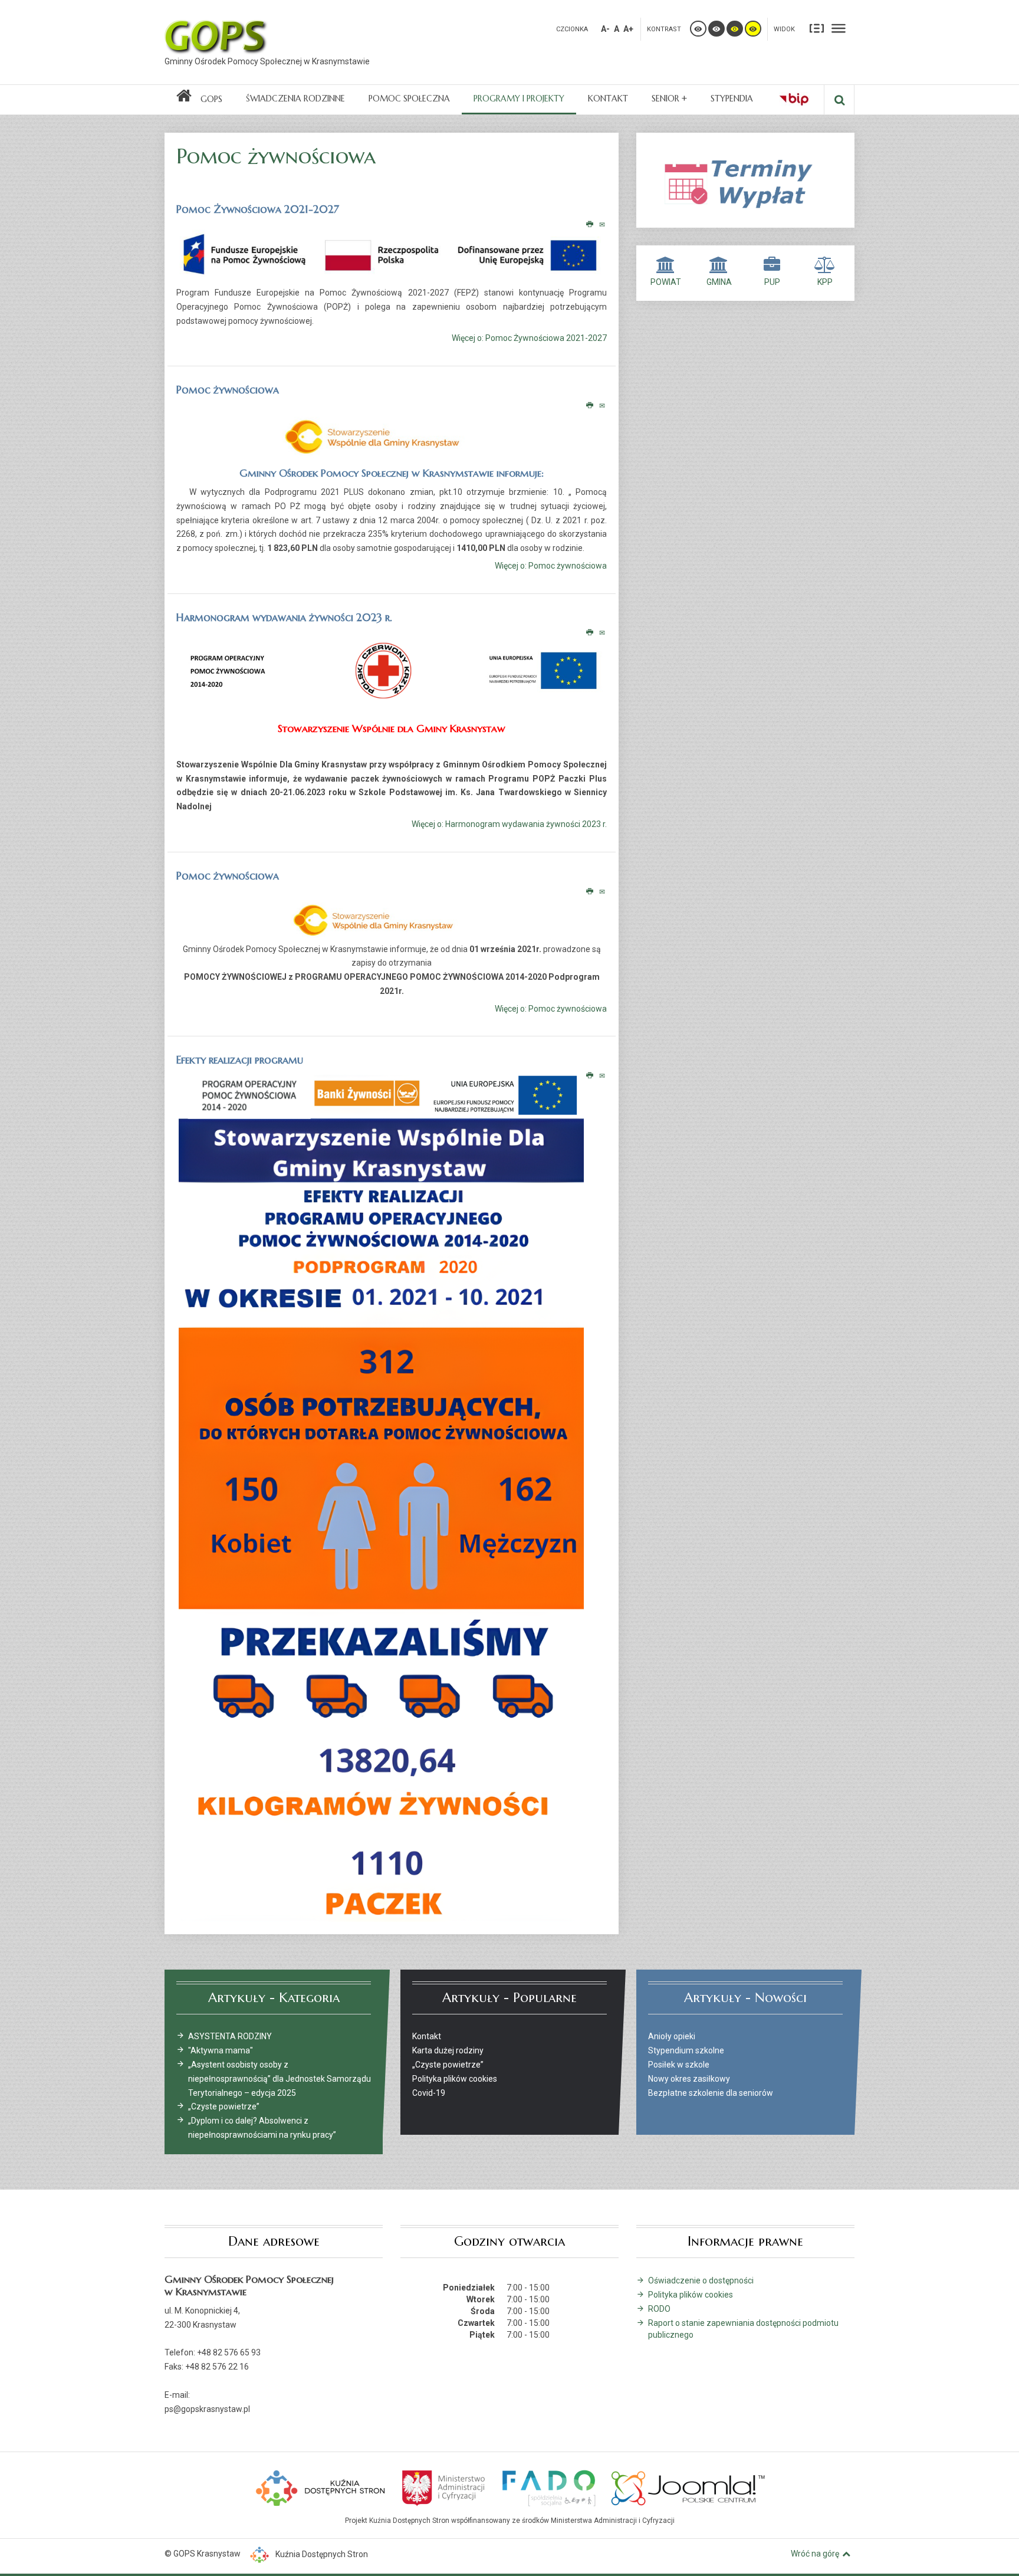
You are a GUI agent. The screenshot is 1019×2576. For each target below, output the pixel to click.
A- (605, 29)
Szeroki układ (839, 28)
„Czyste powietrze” (224, 2106)
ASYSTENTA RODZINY (230, 2036)
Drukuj (590, 225)
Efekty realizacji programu (240, 1060)
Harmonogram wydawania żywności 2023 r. (284, 617)
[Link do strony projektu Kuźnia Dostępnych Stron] (321, 2487)
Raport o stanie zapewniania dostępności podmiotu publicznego (743, 2329)
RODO (659, 2309)
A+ (628, 29)
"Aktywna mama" (221, 2050)
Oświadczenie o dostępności (701, 2280)
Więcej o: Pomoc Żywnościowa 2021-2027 (529, 339)
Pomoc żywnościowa (228, 390)
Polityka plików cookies (691, 2295)
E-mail (603, 225)
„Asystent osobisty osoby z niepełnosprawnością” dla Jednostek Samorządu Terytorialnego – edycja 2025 (280, 2079)
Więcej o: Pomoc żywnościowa (551, 566)
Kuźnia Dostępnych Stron (322, 2554)
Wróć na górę (815, 2554)
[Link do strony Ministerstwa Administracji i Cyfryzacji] (444, 2487)
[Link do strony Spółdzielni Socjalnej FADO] (548, 2487)
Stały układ (817, 28)
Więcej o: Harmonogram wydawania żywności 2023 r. (509, 824)
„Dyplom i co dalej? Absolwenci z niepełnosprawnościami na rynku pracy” (262, 2128)
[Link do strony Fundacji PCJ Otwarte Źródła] (688, 2487)
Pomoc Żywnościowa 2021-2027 (258, 209)
